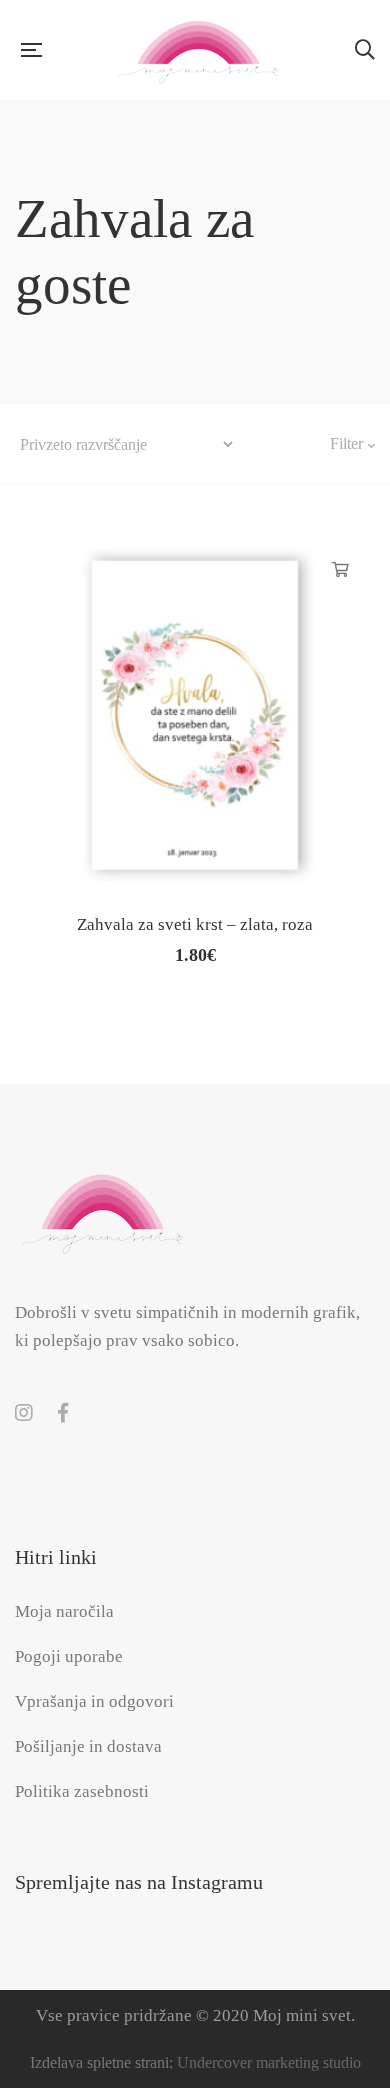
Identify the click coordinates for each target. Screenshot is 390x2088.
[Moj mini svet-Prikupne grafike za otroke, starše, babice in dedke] (198, 50)
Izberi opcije (340, 570)
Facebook (63, 1413)
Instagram (24, 1413)
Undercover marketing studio (269, 2062)
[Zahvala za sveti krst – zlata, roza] (195, 715)
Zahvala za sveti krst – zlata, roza (195, 924)
